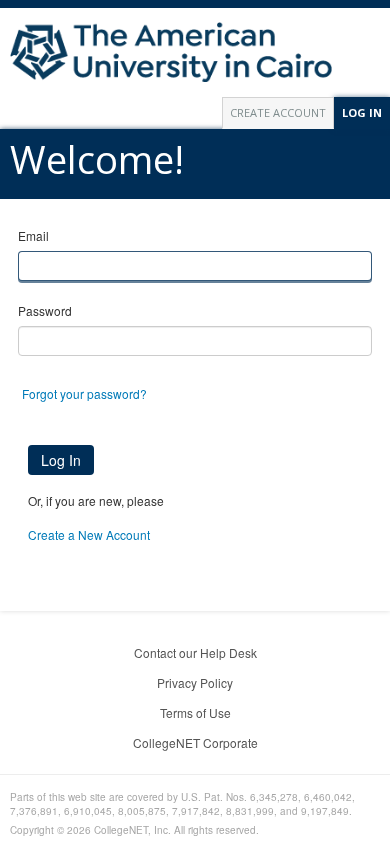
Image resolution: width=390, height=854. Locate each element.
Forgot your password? (84, 393)
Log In (362, 112)
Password (45, 310)
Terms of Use (195, 712)
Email (33, 235)
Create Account (278, 112)
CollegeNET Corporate (195, 742)
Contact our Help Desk (195, 652)
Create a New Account (89, 534)
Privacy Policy (195, 682)
